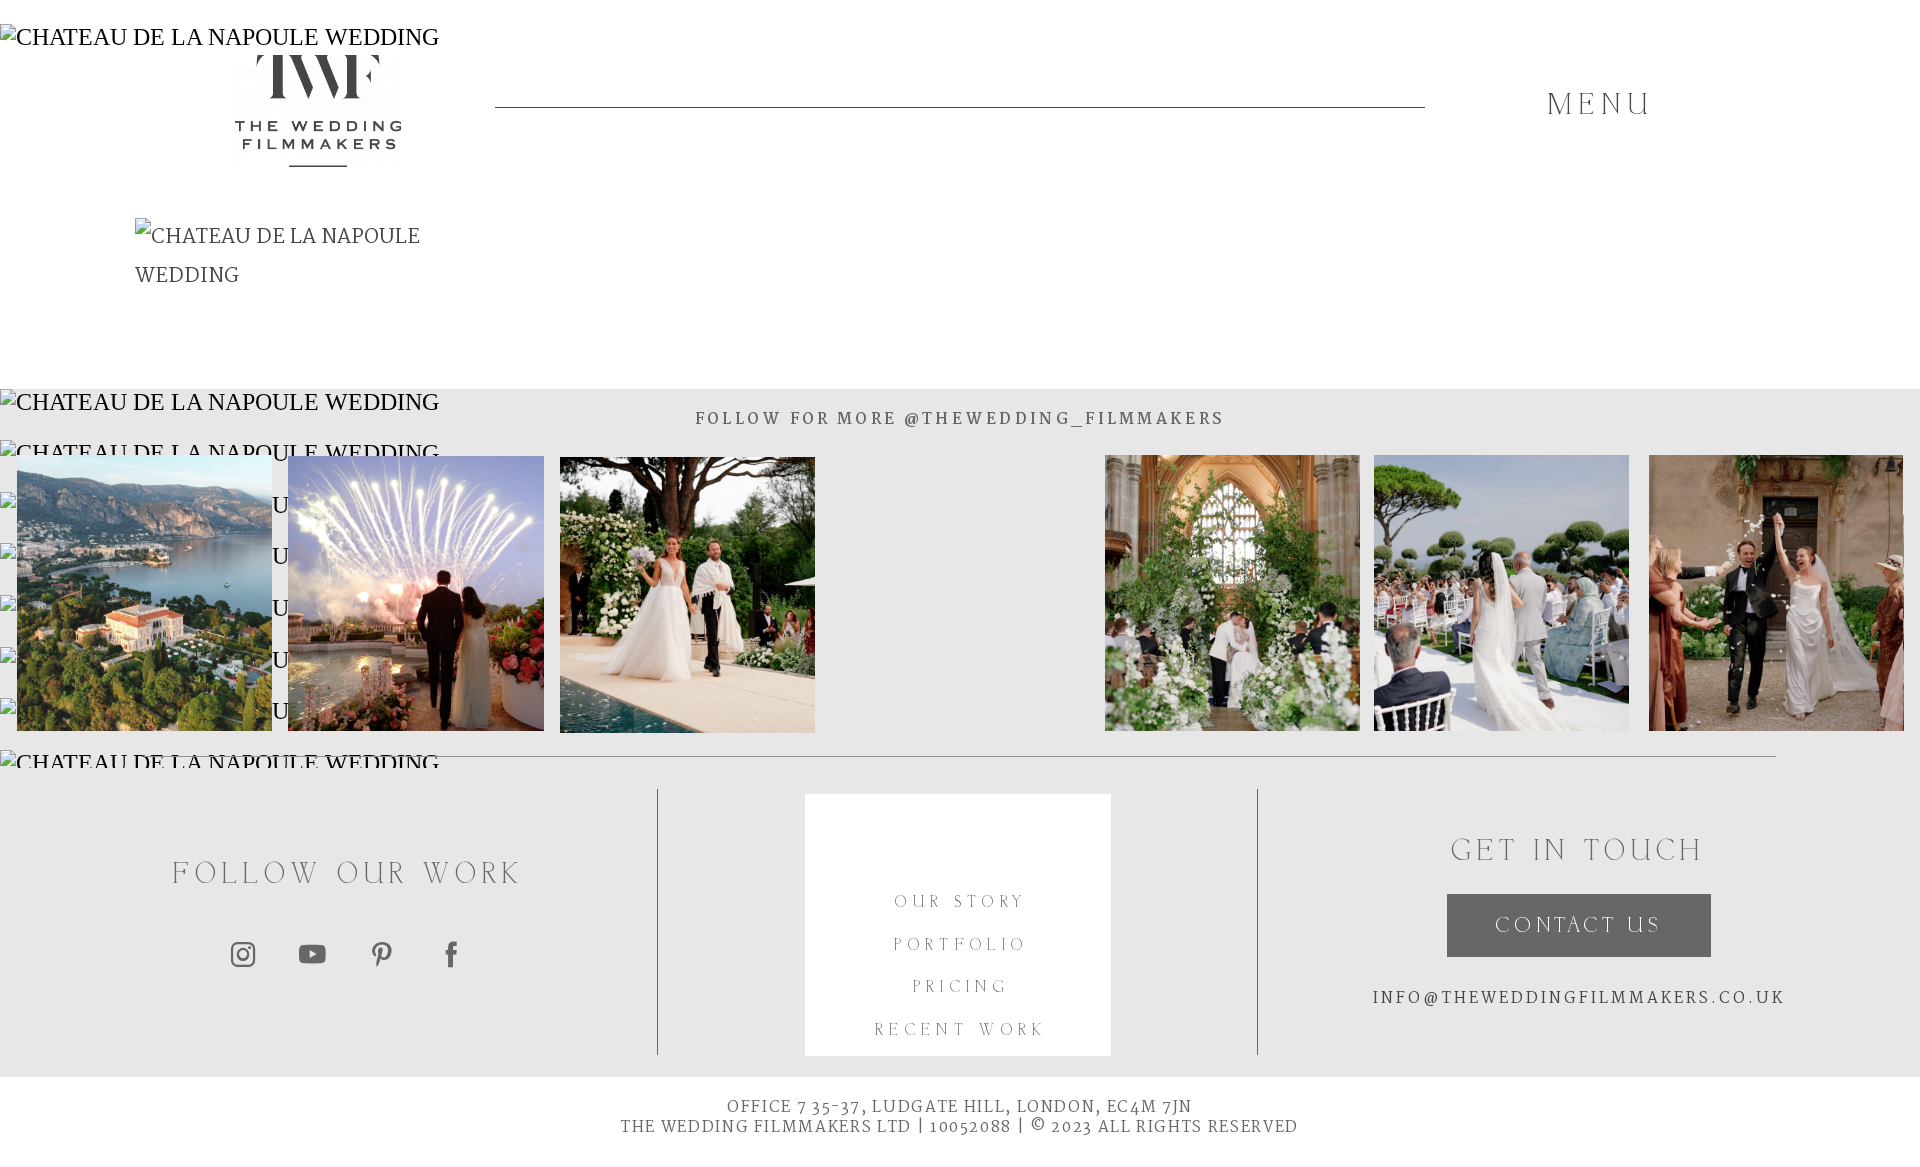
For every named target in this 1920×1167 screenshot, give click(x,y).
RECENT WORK (961, 1031)
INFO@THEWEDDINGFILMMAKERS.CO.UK (1579, 998)
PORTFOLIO (961, 946)
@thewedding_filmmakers (1061, 419)
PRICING (961, 988)
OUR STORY (961, 903)
